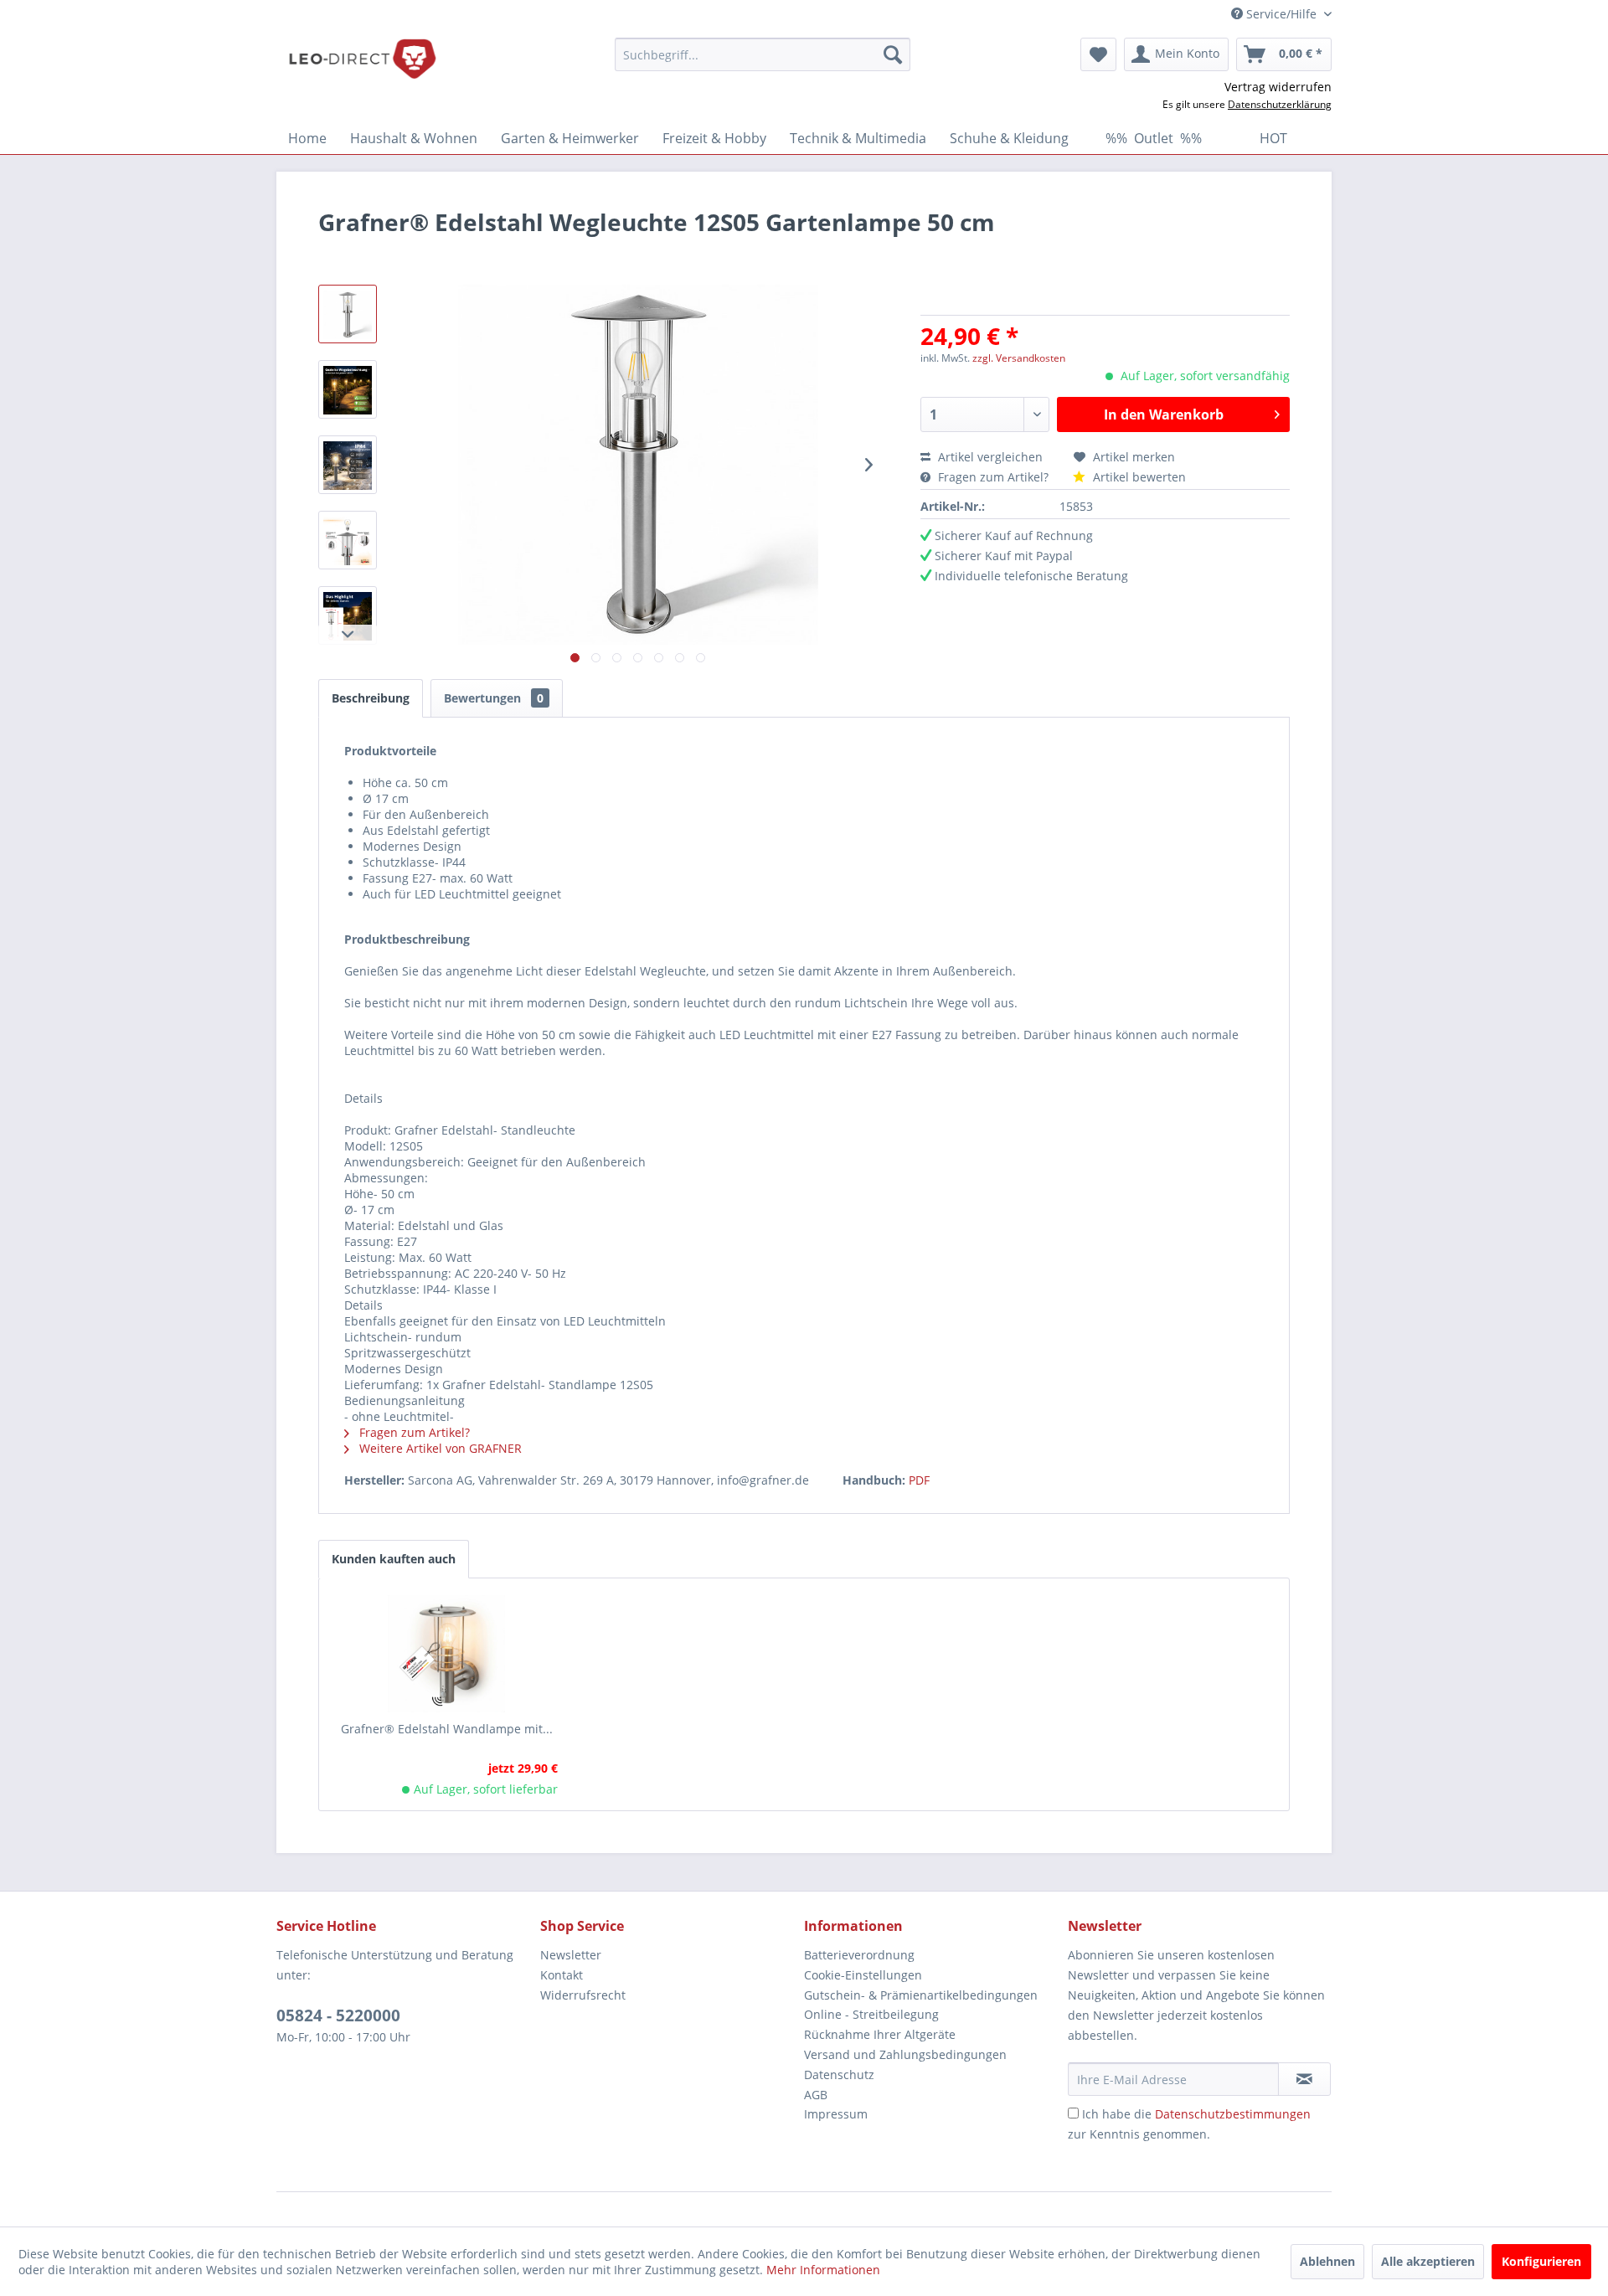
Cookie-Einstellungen (863, 1975)
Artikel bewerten (1138, 477)
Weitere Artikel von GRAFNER (439, 1448)
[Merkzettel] (1098, 54)
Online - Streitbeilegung (871, 2014)
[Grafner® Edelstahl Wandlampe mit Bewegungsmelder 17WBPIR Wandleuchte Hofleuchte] (447, 1654)
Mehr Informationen (823, 2270)
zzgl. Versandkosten (1019, 358)
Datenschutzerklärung (1280, 104)
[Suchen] (893, 54)
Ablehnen (1327, 2261)
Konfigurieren (1541, 2261)
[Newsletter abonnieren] (1304, 2079)
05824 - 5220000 (338, 2015)
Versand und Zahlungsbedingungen (905, 2054)
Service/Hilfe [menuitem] (1281, 14)
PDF (919, 1480)
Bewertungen (494, 698)
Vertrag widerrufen (1278, 87)
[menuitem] (763, 54)
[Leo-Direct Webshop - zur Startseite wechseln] (362, 59)
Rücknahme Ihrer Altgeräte (880, 2034)
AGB (816, 2095)
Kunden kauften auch (394, 1559)
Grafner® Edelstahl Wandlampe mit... (447, 1729)
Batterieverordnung (859, 1955)
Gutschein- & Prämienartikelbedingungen (921, 1995)
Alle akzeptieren (1428, 2261)
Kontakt (562, 1975)
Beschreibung (371, 698)
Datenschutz (839, 2075)
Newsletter (571, 1955)
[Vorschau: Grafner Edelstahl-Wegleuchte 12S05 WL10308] (348, 314)
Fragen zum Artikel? (993, 477)
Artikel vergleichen (994, 457)
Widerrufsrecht (583, 1995)
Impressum (836, 2114)
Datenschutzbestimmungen (1233, 2114)
